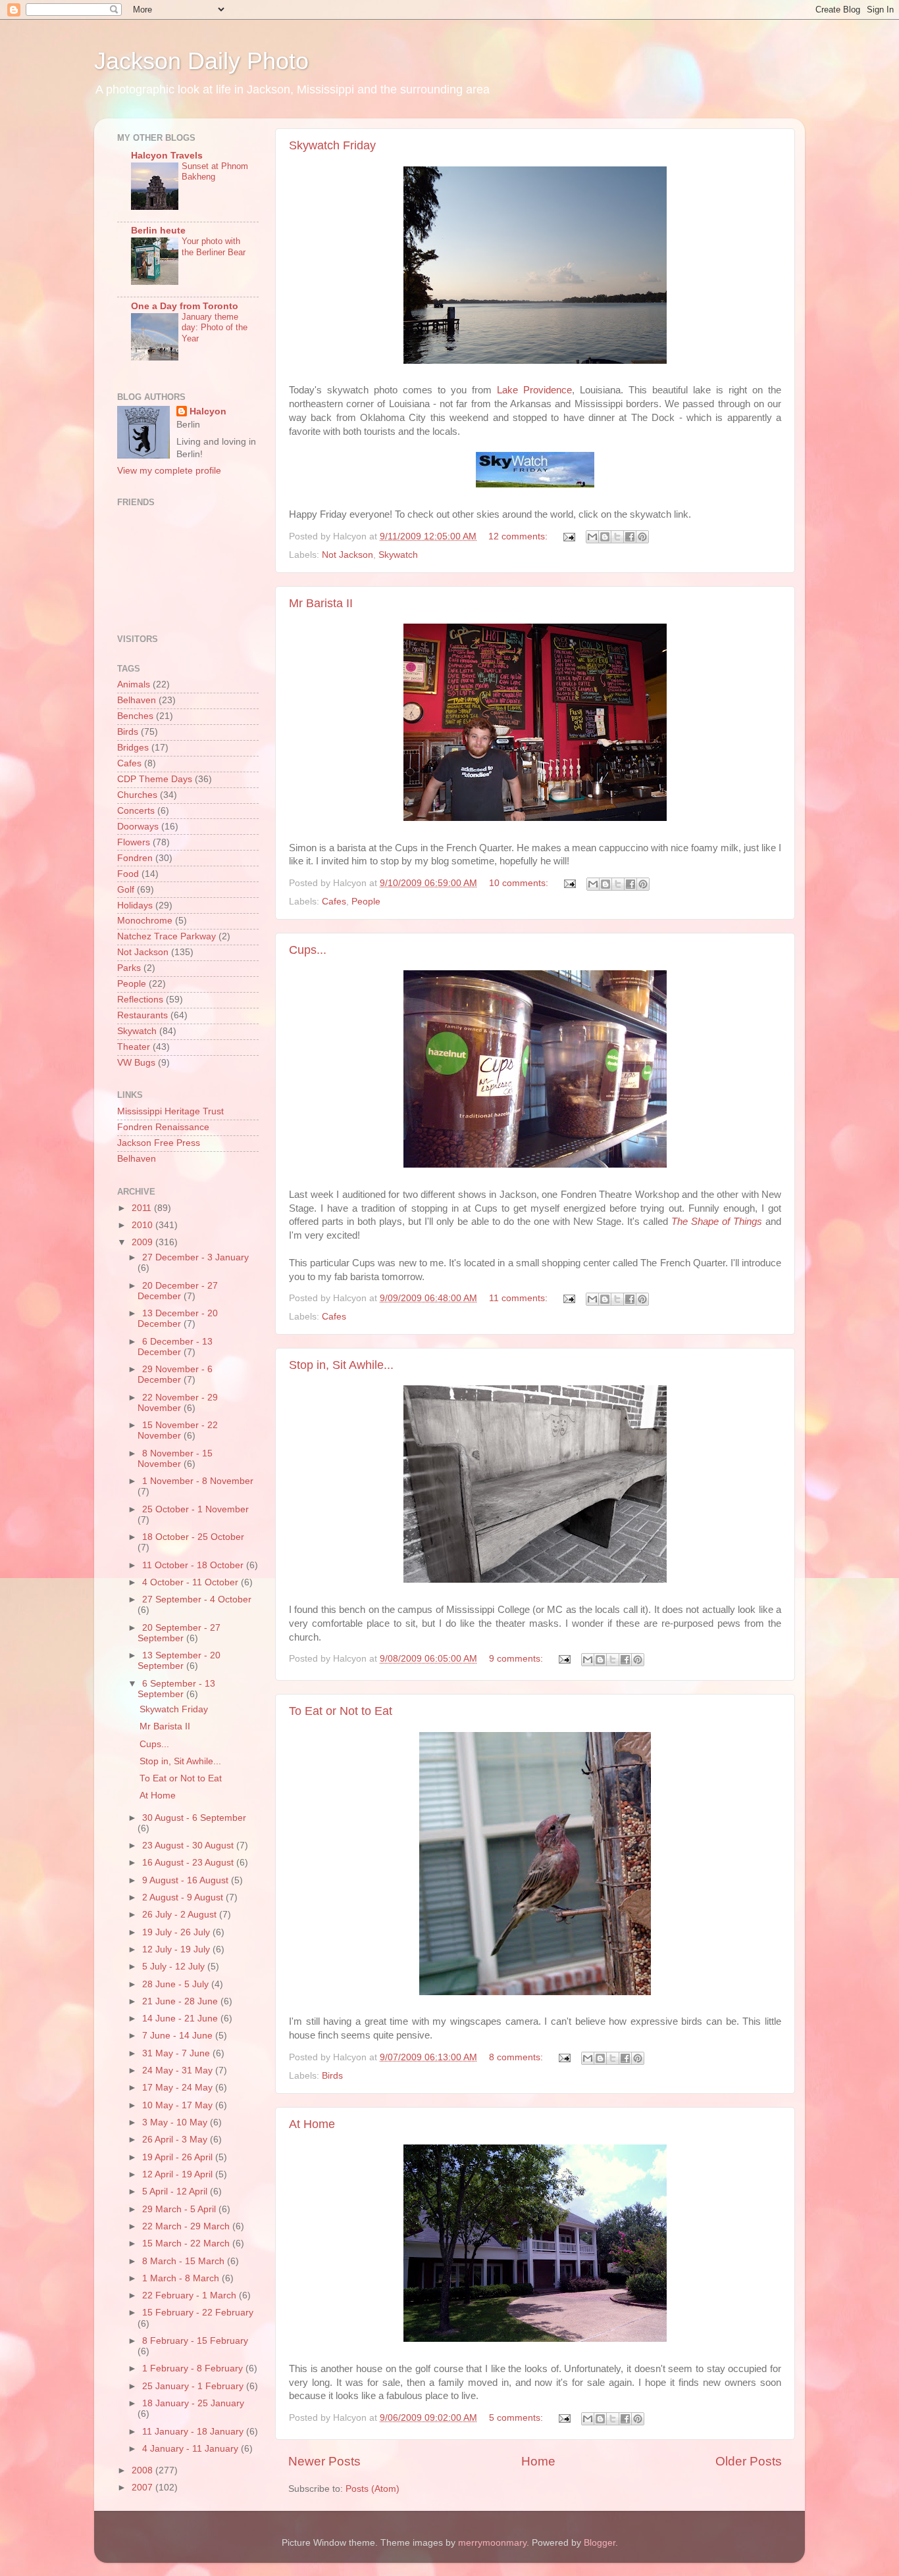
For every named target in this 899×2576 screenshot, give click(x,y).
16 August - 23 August (189, 1863)
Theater (134, 1047)
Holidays (135, 905)
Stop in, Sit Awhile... (341, 1365)
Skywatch (398, 555)
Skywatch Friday (332, 145)
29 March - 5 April (180, 2209)
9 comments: (517, 1659)
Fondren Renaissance (163, 1127)
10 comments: (520, 883)
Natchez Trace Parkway (167, 936)
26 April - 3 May (176, 2140)
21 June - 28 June (181, 2001)
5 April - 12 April (176, 2192)
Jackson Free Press (159, 1143)
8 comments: (517, 2057)
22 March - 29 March (187, 2226)
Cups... (308, 950)
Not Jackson (347, 555)
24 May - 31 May (179, 2070)
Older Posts (749, 2461)
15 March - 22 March (187, 2243)
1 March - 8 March (182, 2278)
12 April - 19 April (179, 2174)
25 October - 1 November (195, 1509)
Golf (126, 890)
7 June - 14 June (179, 2036)
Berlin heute (158, 231)
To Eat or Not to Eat (341, 1711)
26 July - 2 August (181, 1915)
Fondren (135, 858)
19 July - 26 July (177, 1932)
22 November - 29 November (178, 1403)
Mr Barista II (321, 603)
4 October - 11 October (192, 1582)
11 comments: (520, 1298)
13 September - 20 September (179, 1661)
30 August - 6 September (194, 1818)
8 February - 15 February (195, 2341)
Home (538, 2461)
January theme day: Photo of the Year (215, 328)
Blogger (600, 2543)
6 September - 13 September (176, 1689)
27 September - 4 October (197, 1599)
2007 (143, 2488)
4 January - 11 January (192, 2449)
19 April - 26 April (179, 2157)
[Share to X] (617, 537)
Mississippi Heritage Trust (170, 1111)
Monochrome (145, 921)
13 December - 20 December (178, 1319)
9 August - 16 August (187, 1880)
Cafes (334, 902)
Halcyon (208, 411)
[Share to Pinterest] (642, 537)
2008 (143, 2470)
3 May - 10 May (176, 2122)
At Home (312, 2124)
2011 (143, 1208)
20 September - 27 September (179, 1633)
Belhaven (137, 700)
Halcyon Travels (167, 156)
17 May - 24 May (179, 2088)
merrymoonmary (492, 2543)
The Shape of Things (717, 1222)
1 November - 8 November (198, 1481)
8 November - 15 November (175, 1459)
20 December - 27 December (178, 1291)
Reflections (140, 1000)
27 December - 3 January (195, 1257)
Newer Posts (324, 2461)
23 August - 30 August (189, 1845)
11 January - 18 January (194, 2432)
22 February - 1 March (191, 2295)
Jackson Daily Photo (201, 61)
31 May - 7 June (177, 2053)
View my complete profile (169, 471)
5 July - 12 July (175, 1967)
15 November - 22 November (178, 1430)
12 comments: (519, 536)
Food (128, 874)
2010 (143, 1225)
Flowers (134, 842)
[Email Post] (568, 536)
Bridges (133, 748)
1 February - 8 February (194, 2368)
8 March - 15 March (185, 2261)
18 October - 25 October (193, 1537)
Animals (134, 684)
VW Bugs (136, 1063)
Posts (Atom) (372, 2489)
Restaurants (142, 1015)
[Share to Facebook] (630, 537)
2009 (143, 1242)
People (366, 902)
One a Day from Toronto (185, 306)
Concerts (136, 811)
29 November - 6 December (175, 1375)
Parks (129, 968)
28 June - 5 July (177, 1984)
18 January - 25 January (193, 2403)
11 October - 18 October (194, 1565)
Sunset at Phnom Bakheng (215, 172)
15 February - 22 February (198, 2313)
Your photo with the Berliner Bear (214, 247)
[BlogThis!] (605, 537)
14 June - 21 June (181, 2019)
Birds (332, 2076)
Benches (135, 716)
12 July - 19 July (177, 1949)
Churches (137, 795)
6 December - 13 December (175, 1347)
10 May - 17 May (179, 2105)
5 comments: (517, 2418)
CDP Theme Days (155, 779)
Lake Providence (534, 390)
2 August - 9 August (184, 1897)
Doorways (138, 827)
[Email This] (592, 537)
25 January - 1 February (194, 2386)
